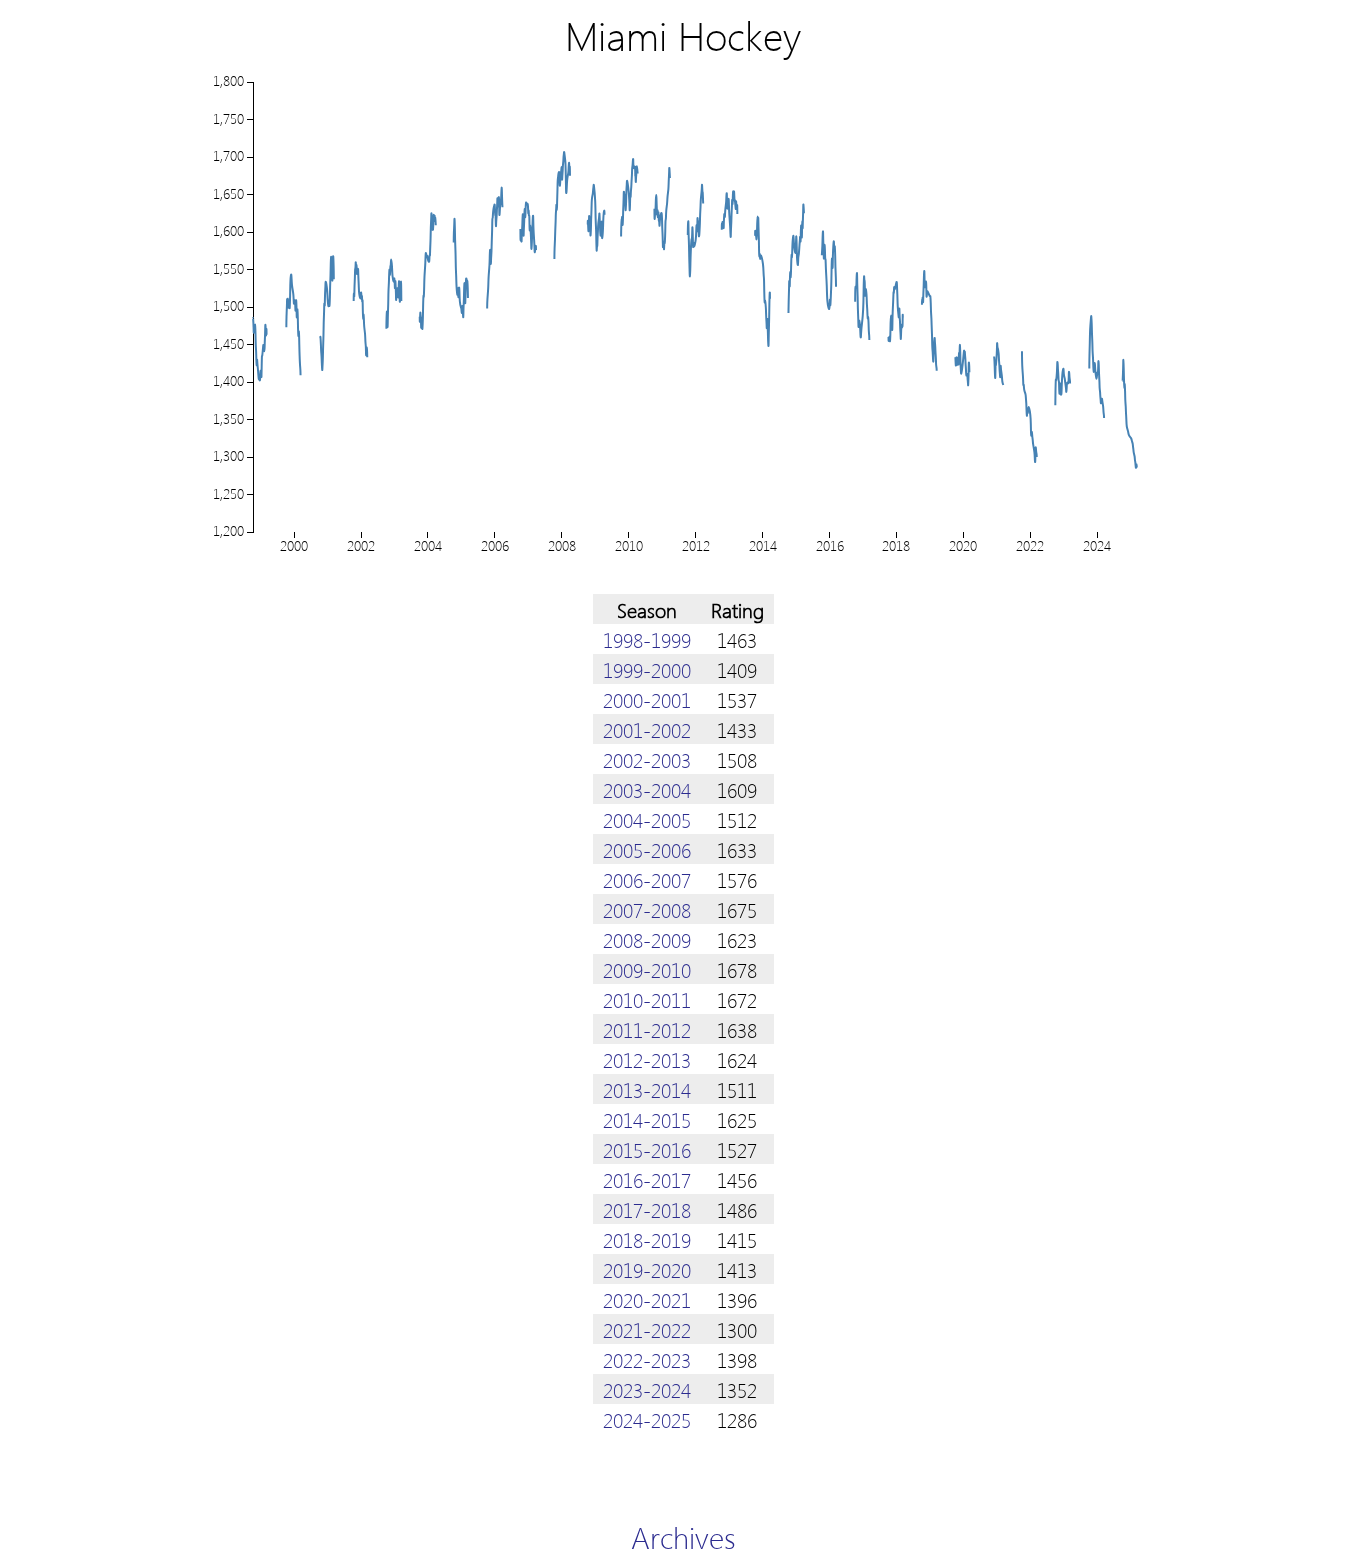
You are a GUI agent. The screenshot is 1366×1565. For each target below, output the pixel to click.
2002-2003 (647, 759)
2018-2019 (647, 1239)
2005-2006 (647, 849)
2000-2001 (647, 699)
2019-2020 (647, 1269)
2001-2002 (647, 729)
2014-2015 (647, 1119)
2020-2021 (647, 1299)
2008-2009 (647, 939)
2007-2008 (647, 909)
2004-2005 (647, 819)
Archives (683, 1536)
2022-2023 (647, 1359)
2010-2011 (647, 999)
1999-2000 (647, 669)
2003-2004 (647, 789)
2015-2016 (647, 1149)
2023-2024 (647, 1389)
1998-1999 (647, 639)
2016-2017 (647, 1179)
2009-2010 (647, 969)
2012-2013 (647, 1059)
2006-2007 (647, 879)
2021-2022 (647, 1329)
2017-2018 (647, 1209)
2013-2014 (647, 1089)
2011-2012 (647, 1029)
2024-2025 (647, 1419)
